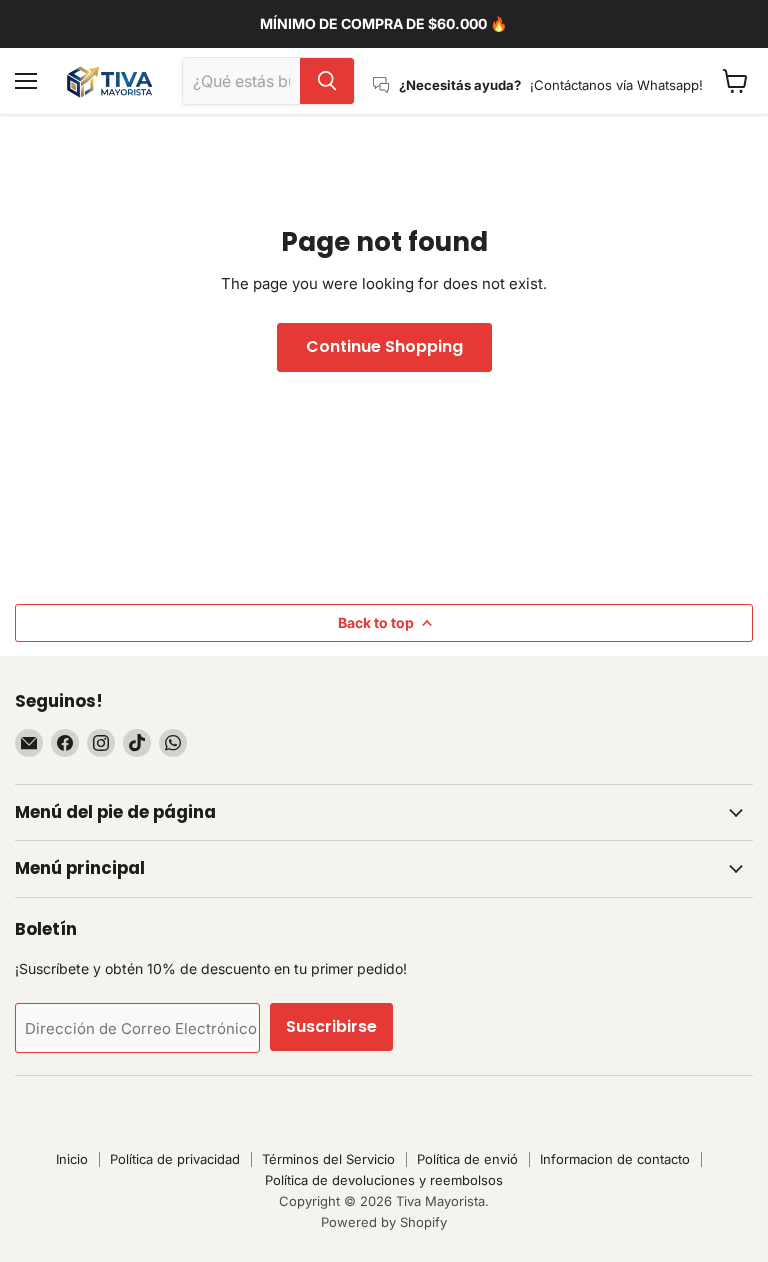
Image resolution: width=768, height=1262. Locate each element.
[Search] (327, 81)
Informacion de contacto (615, 1159)
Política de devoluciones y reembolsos (384, 1180)
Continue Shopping (384, 346)
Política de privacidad (175, 1159)
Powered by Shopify (384, 1222)
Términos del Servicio (328, 1159)
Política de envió (467, 1159)
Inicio (72, 1159)
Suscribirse (331, 1026)
